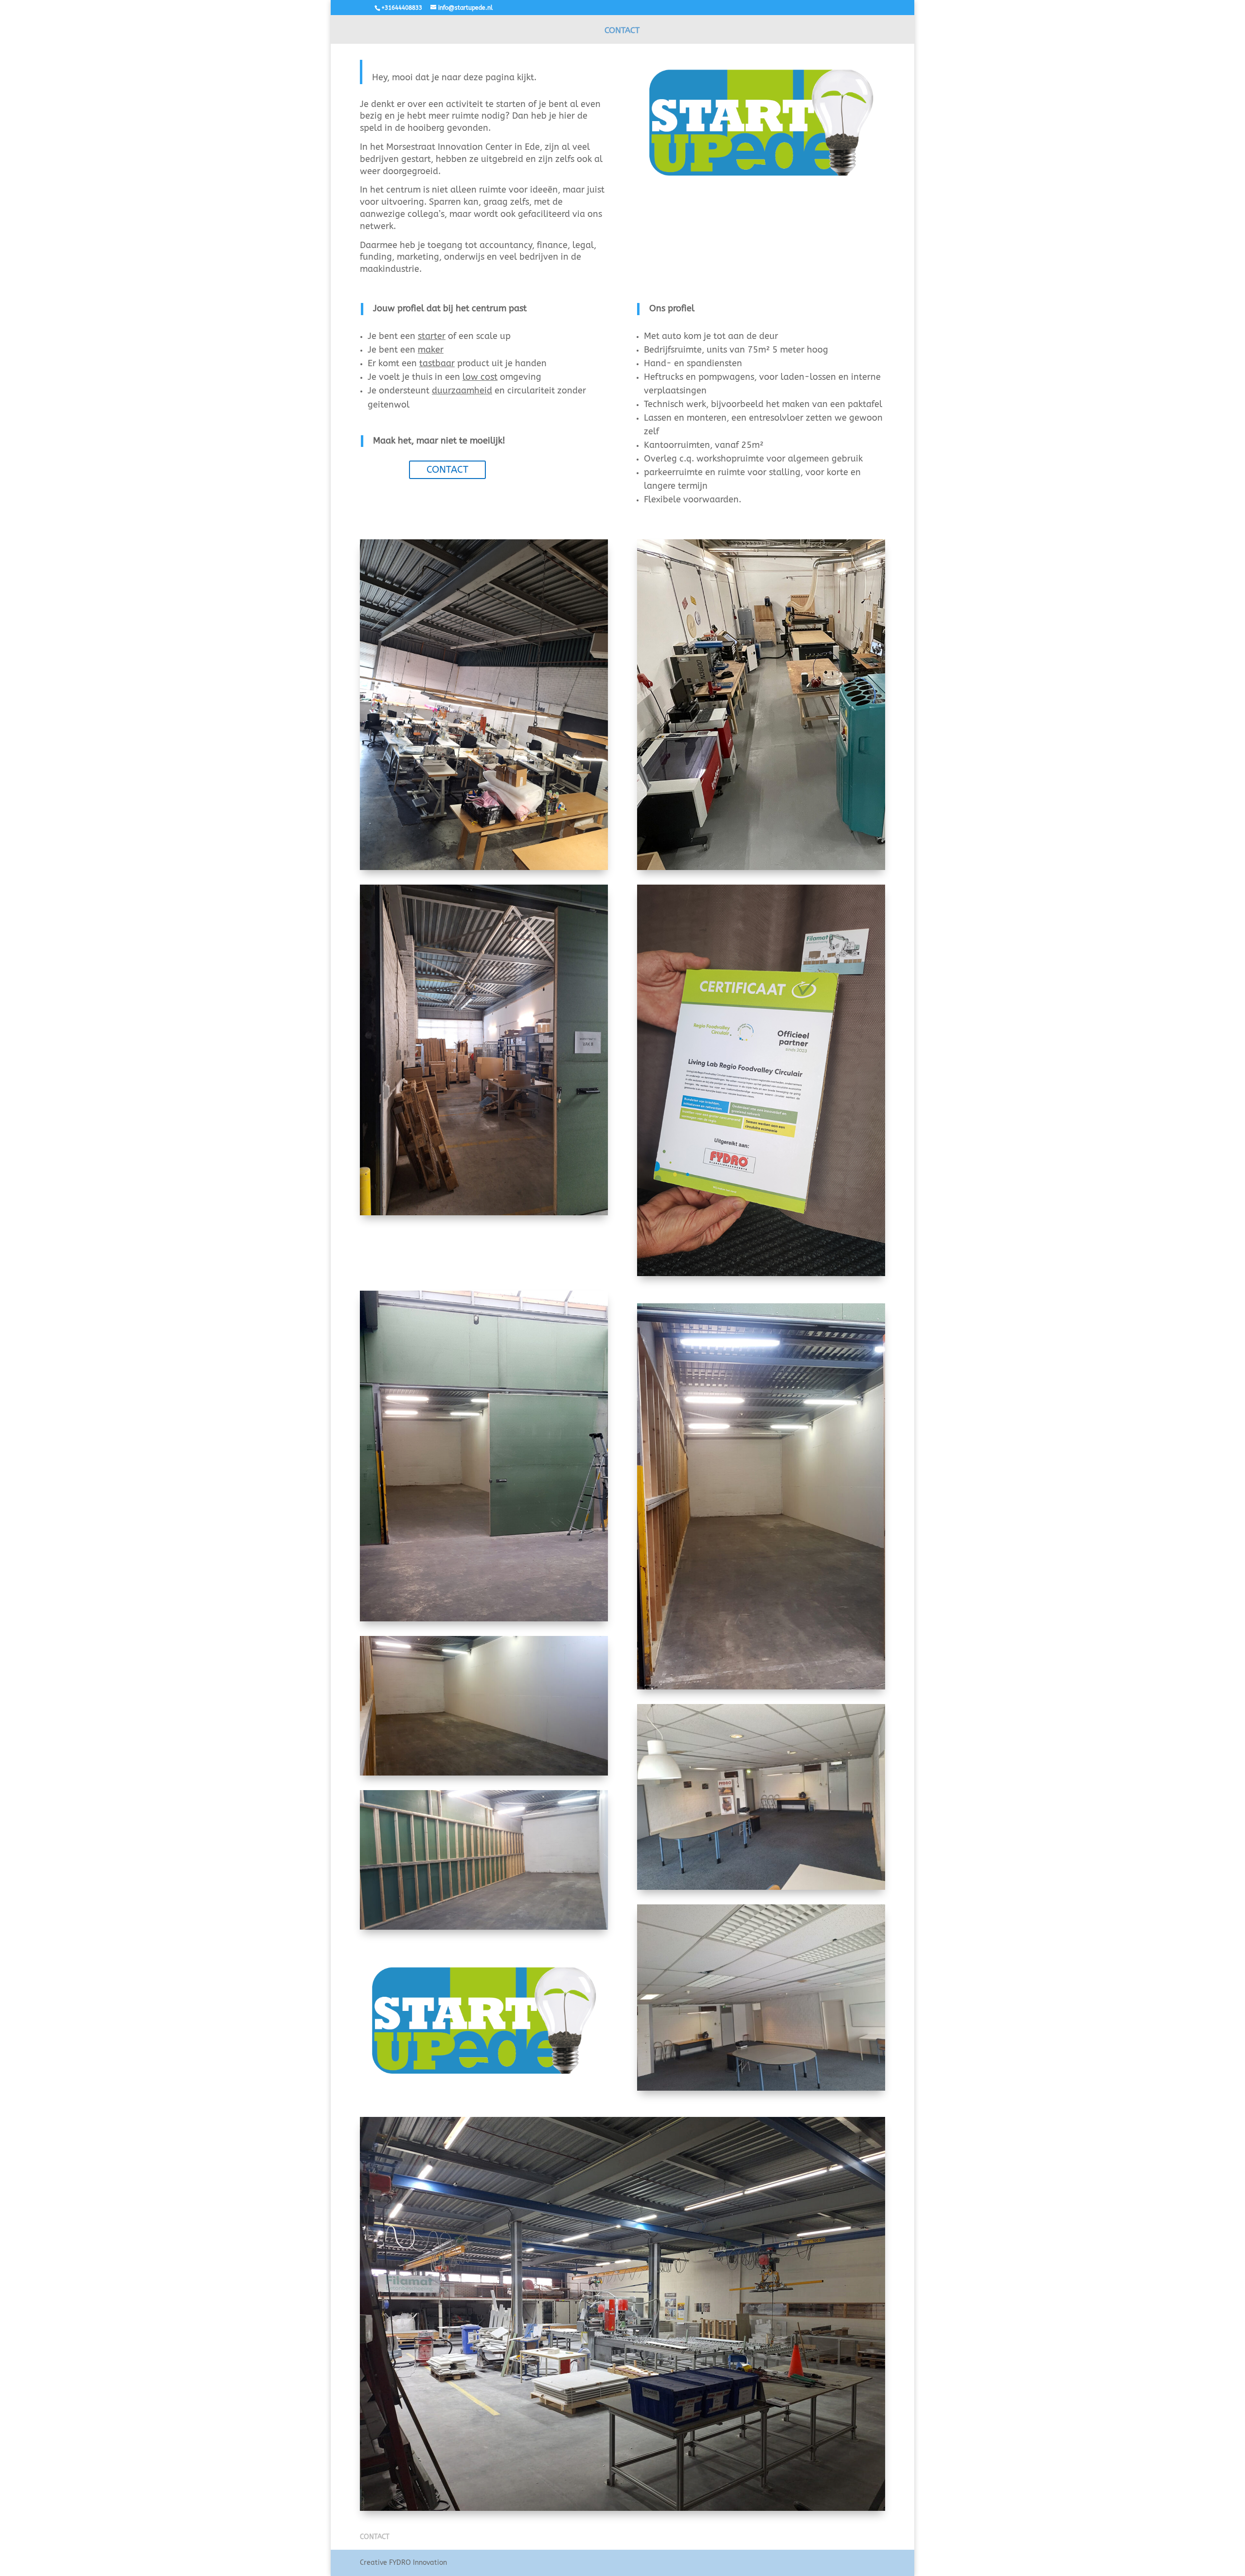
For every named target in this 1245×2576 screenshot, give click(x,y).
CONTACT (622, 31)
